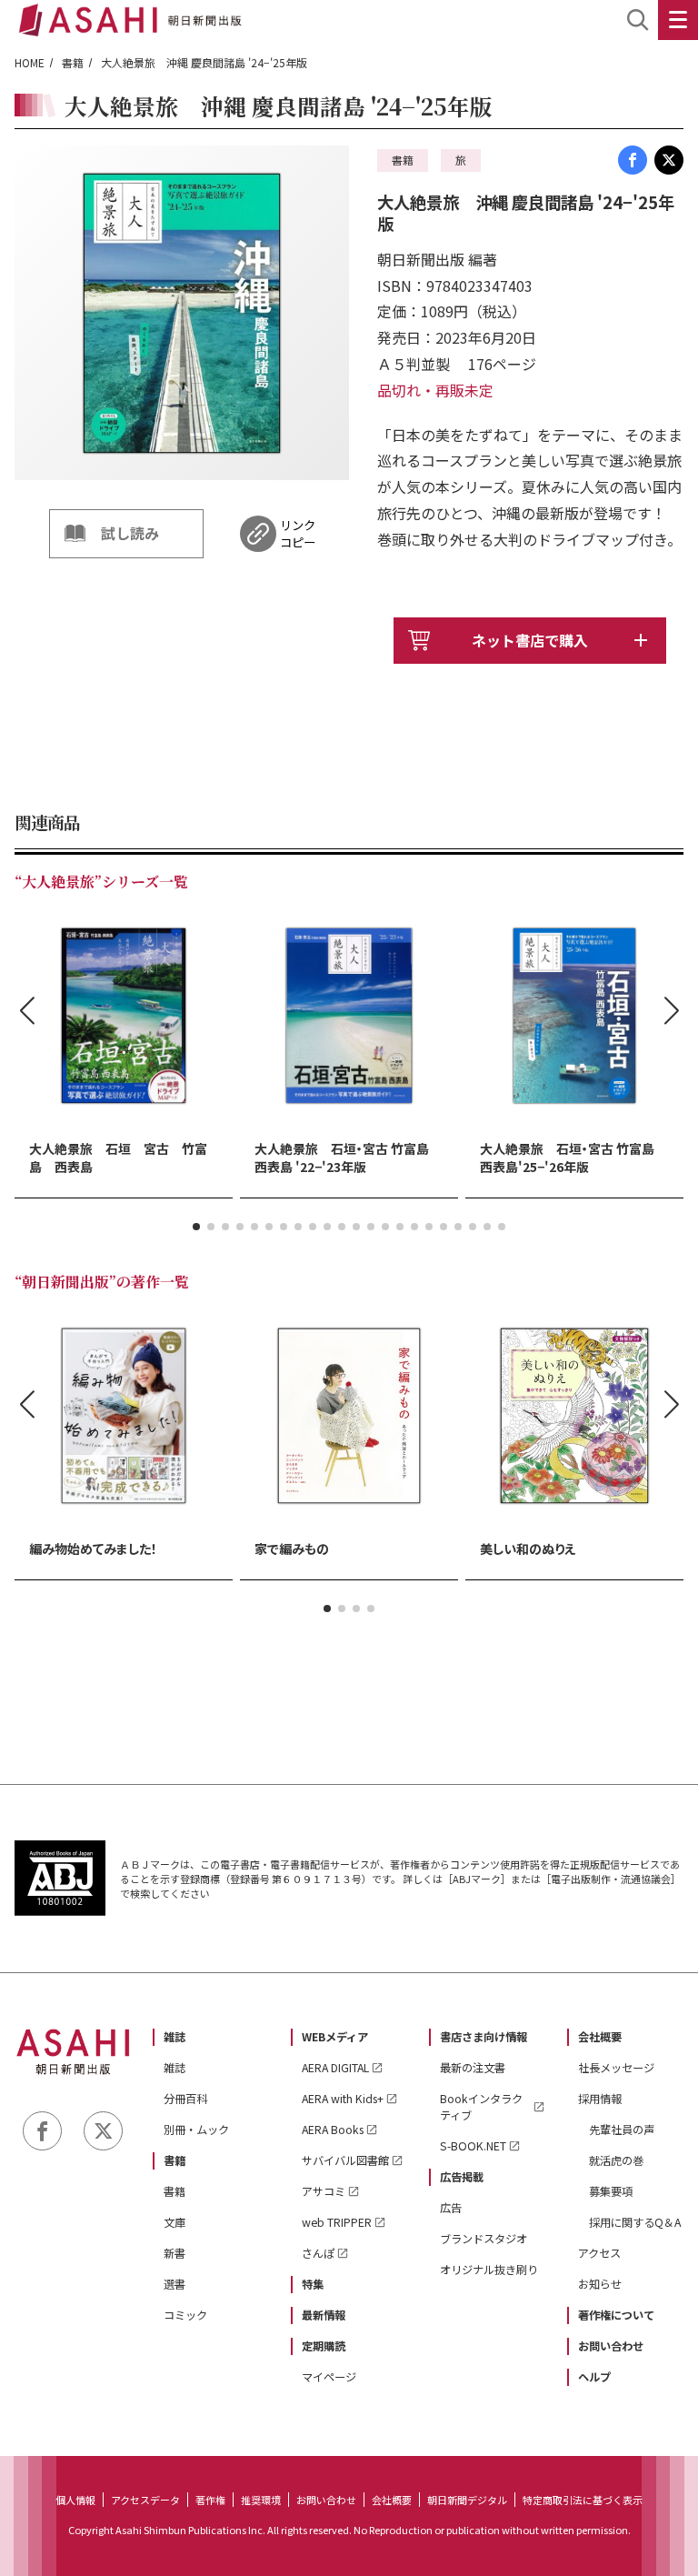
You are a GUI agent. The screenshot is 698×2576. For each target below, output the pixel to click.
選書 (174, 2284)
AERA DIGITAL (335, 2068)
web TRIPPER (337, 2222)
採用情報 (600, 2099)
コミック (185, 2315)
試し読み (130, 533)
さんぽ (318, 2253)
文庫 (174, 2222)
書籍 (73, 62)
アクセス (599, 2253)
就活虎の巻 (616, 2160)
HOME (30, 62)
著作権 (210, 2500)
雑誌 (174, 2037)
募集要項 (611, 2191)
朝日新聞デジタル (467, 2500)
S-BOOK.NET (473, 2146)
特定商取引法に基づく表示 (583, 2500)
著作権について (616, 2315)
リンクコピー (298, 534)
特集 (313, 2284)
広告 (451, 2208)
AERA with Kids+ (343, 2099)
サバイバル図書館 (345, 2160)
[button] (196, 1227)
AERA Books (333, 2130)
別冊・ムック (196, 2130)
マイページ (329, 2377)
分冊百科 (185, 2099)
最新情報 (324, 2315)
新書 (174, 2253)
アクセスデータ (145, 2500)
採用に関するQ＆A (635, 2222)
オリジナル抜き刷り (489, 2270)
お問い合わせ (611, 2346)
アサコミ (324, 2191)
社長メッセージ (616, 2068)
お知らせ (600, 2284)
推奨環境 (261, 2500)
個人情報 (75, 2500)
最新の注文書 (473, 2068)
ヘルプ (594, 2377)
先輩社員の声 (622, 2130)
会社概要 (600, 2037)
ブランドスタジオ (484, 2239)
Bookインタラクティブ (481, 2107)
